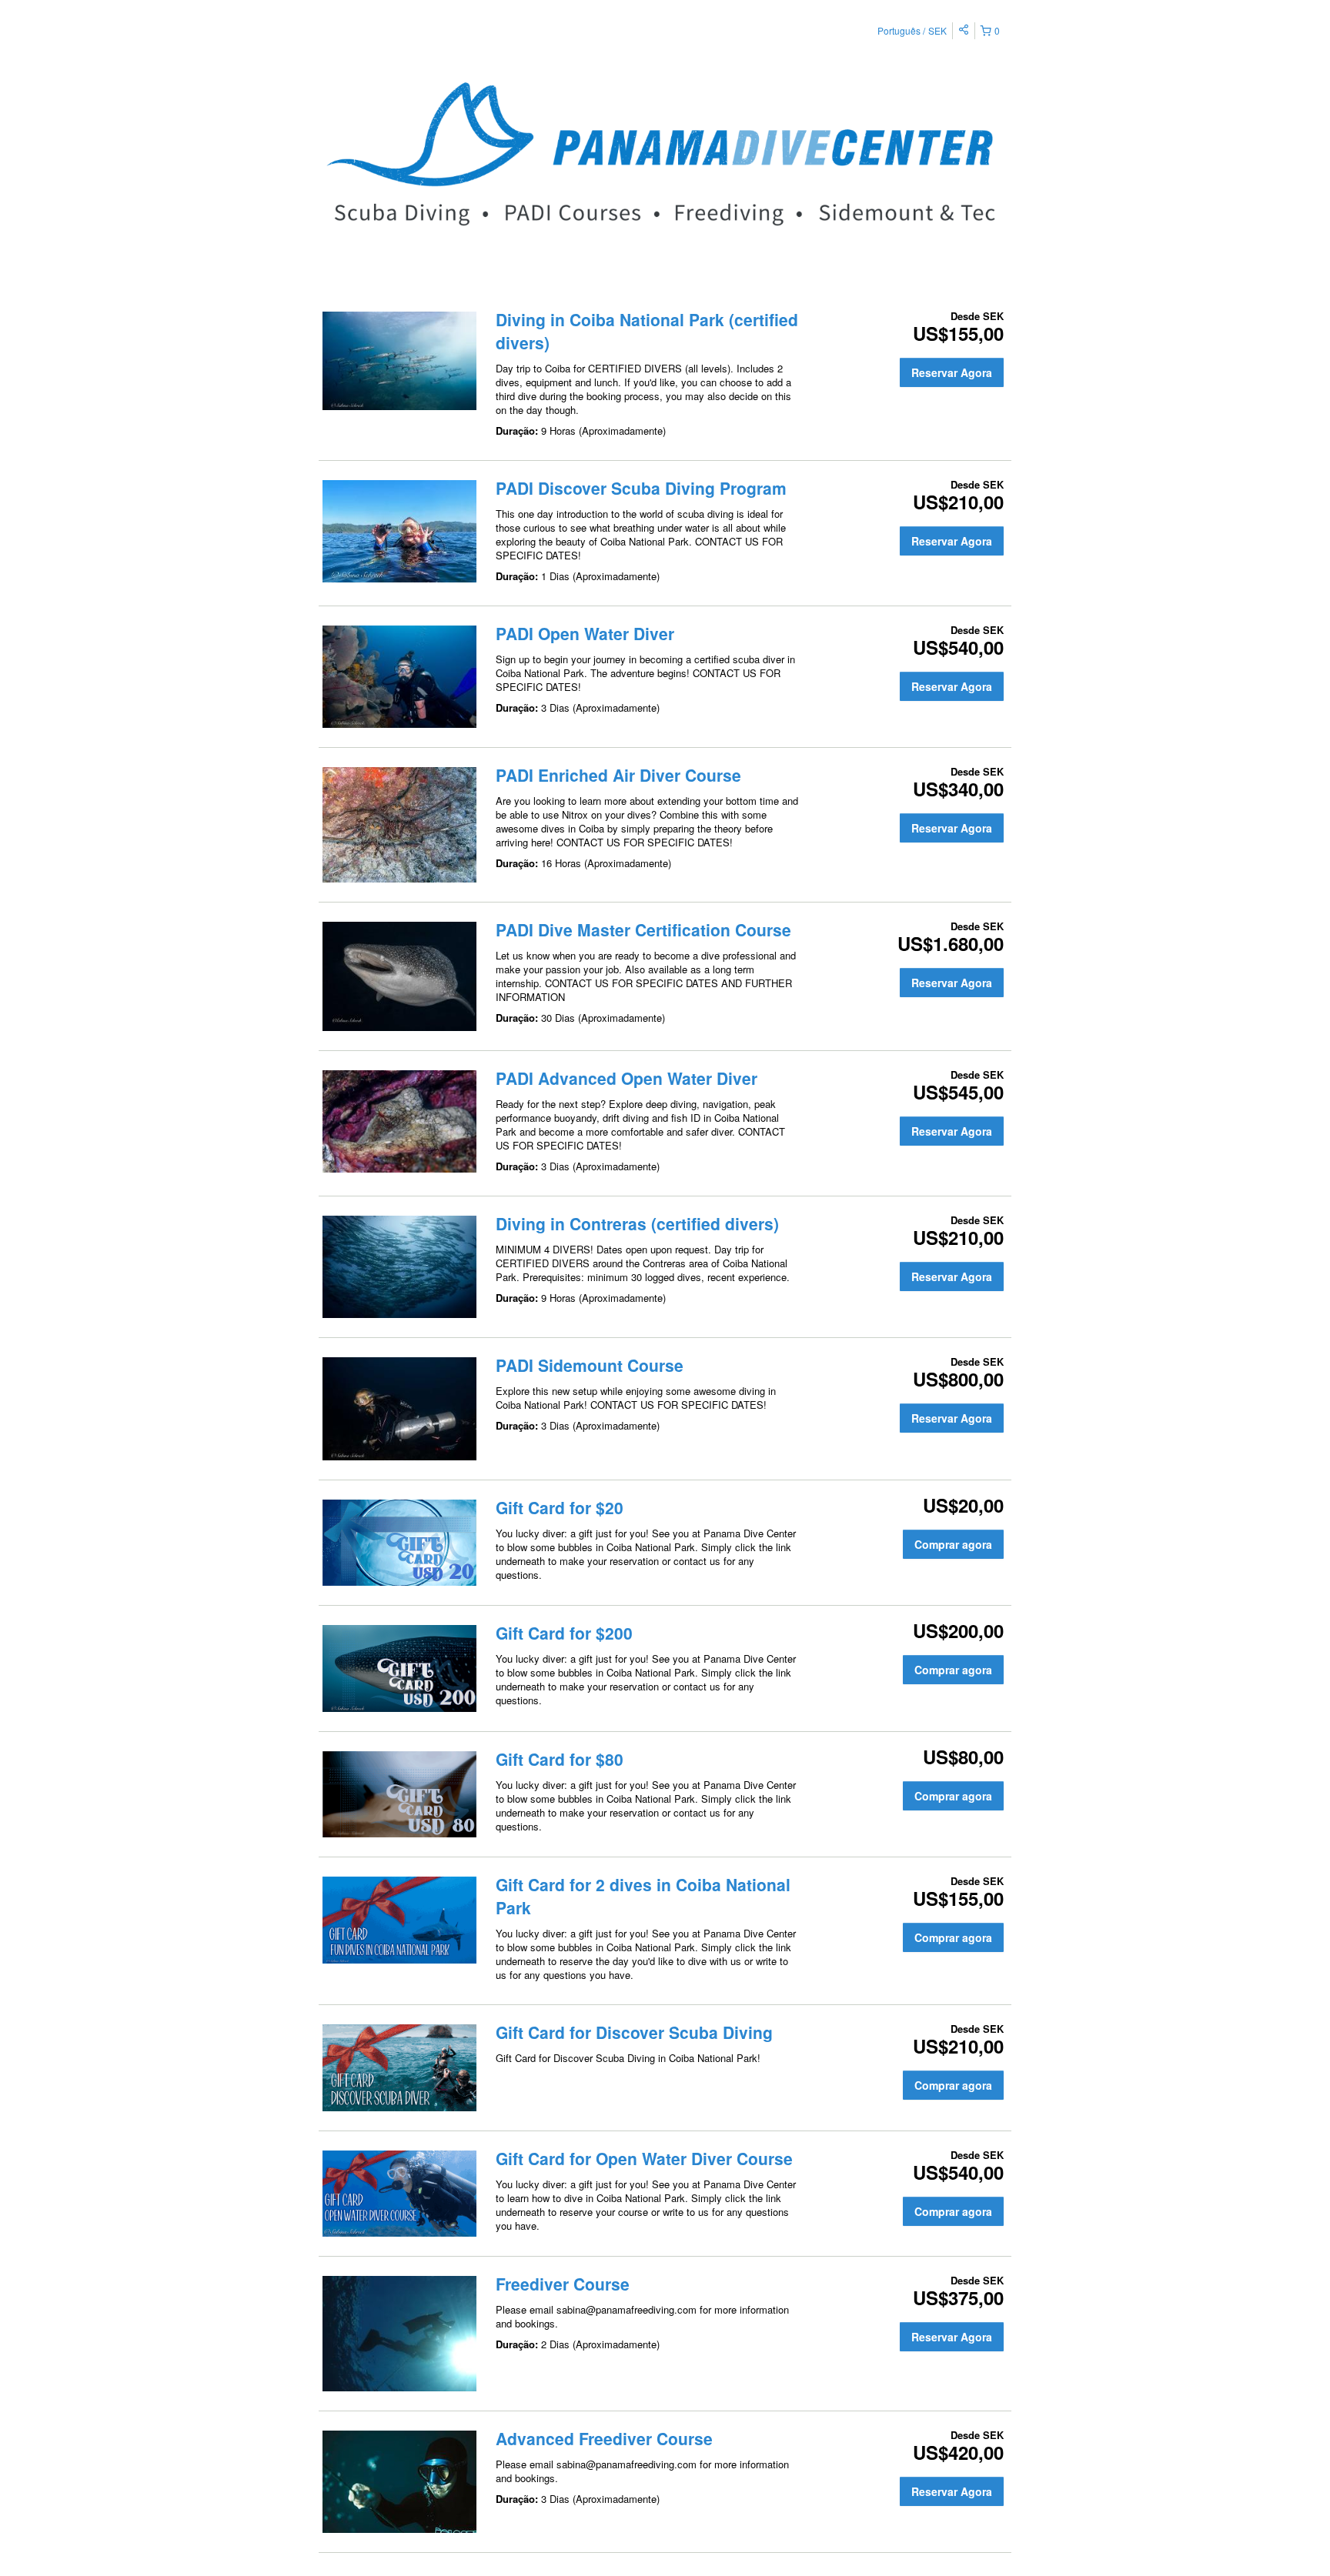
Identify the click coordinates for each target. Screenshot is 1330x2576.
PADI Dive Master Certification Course (643, 929)
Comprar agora (953, 1544)
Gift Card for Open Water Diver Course (644, 2158)
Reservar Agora (952, 372)
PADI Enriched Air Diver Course (618, 775)
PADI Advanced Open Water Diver (627, 1078)
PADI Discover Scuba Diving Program (641, 488)
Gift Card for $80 (560, 1759)
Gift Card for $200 (564, 1633)
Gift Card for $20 (560, 1507)
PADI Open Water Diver (585, 633)
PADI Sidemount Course (590, 1365)
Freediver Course (563, 2284)
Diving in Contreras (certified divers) (637, 1223)
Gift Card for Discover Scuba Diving (634, 2032)
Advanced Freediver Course (604, 2438)
